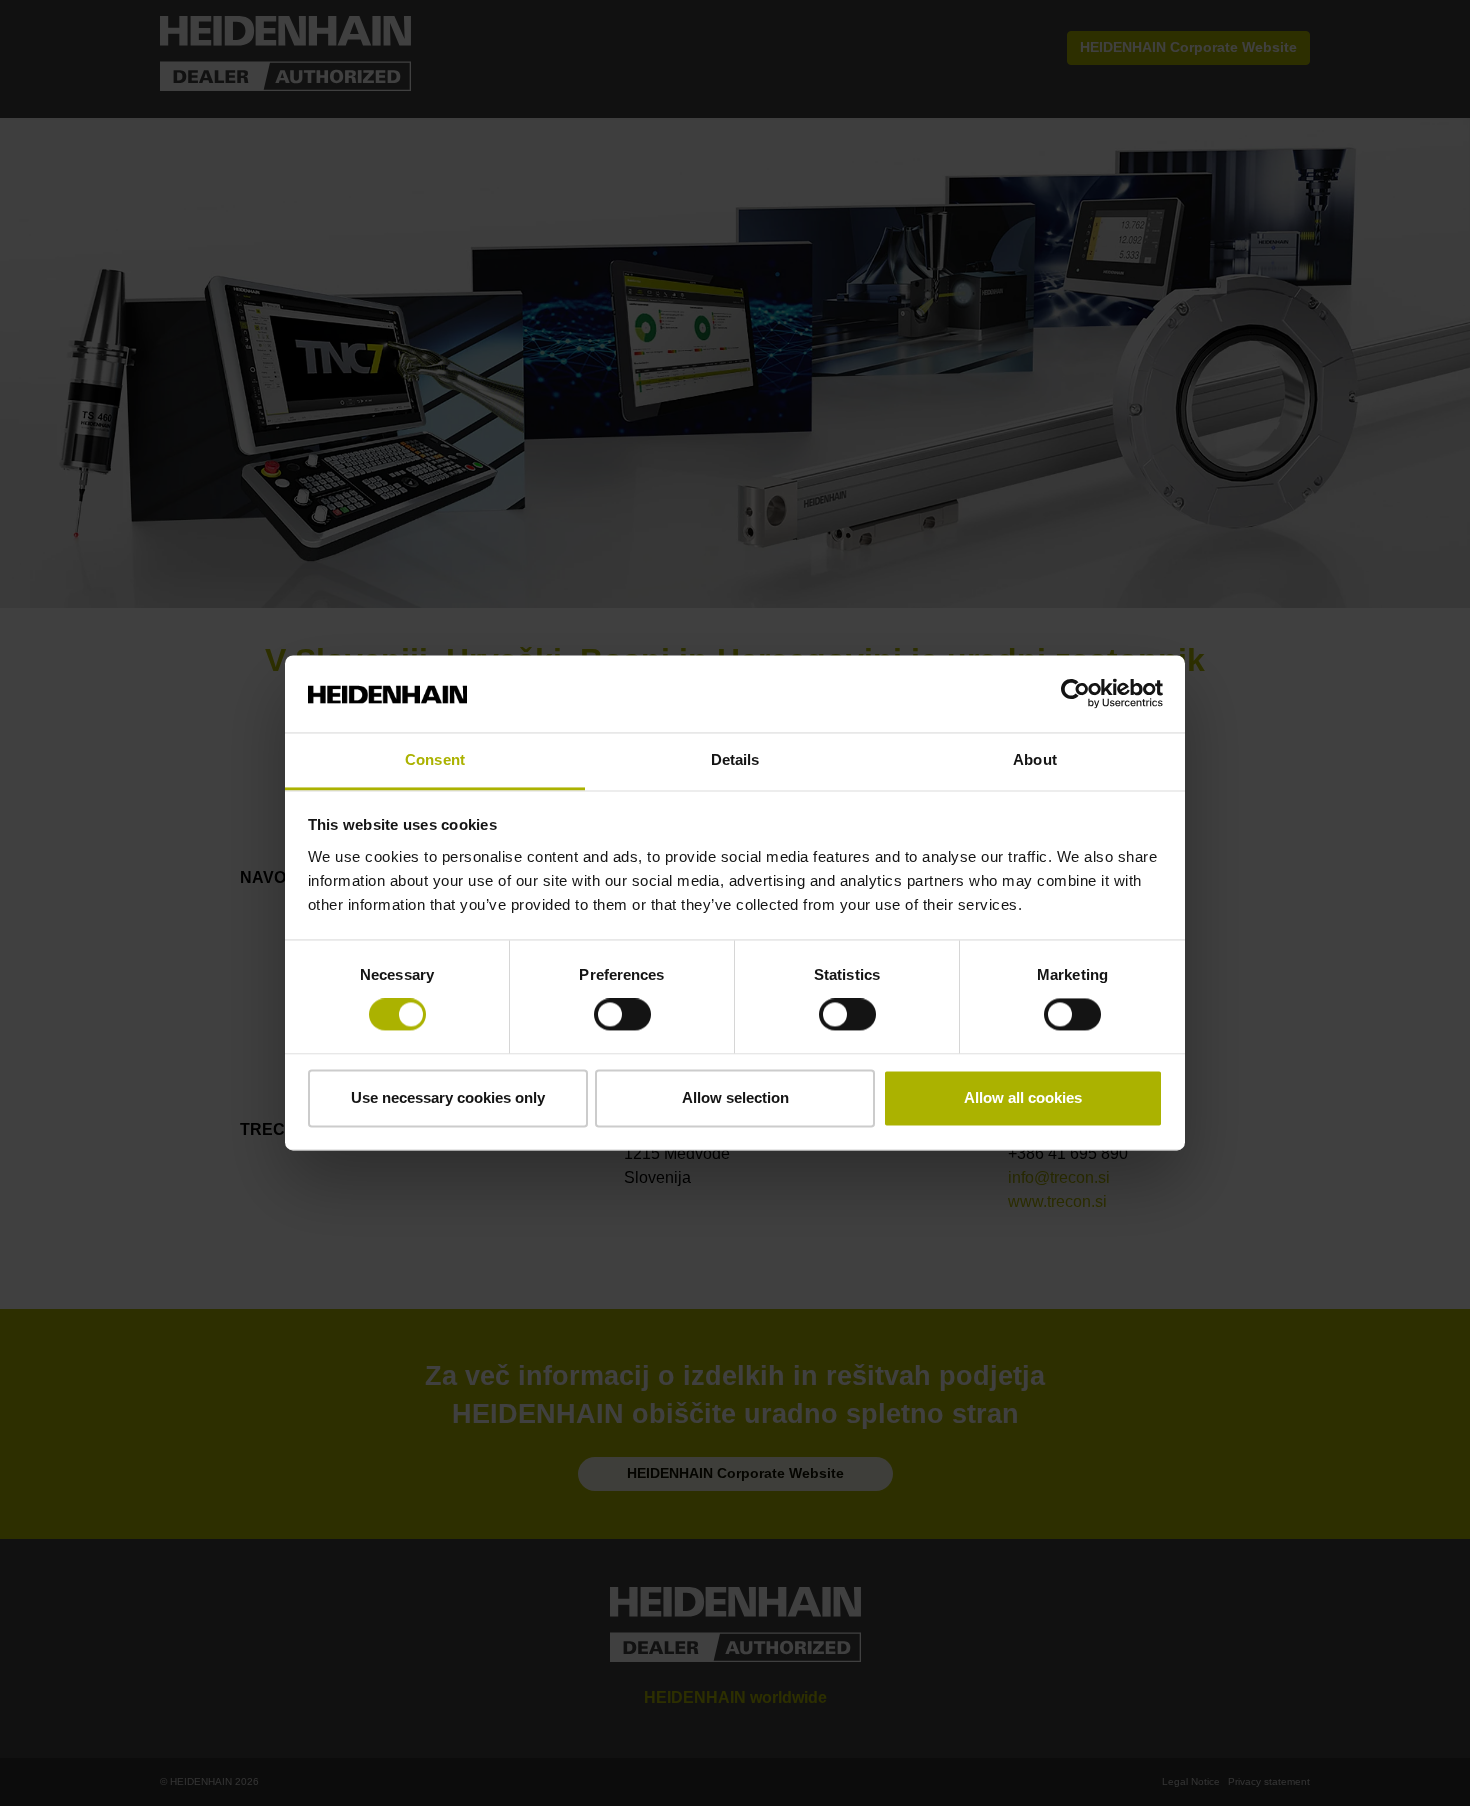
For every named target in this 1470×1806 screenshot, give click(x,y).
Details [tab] (735, 759)
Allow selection (735, 1097)
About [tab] (1035, 759)
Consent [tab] (435, 759)
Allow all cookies (1023, 1097)
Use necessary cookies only (448, 1097)
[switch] (622, 1015)
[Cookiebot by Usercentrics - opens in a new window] (1075, 694)
